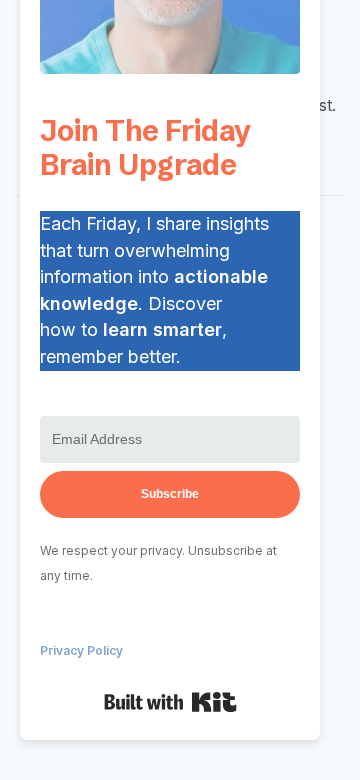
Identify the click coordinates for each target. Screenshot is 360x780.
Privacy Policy (81, 650)
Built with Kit (170, 702)
